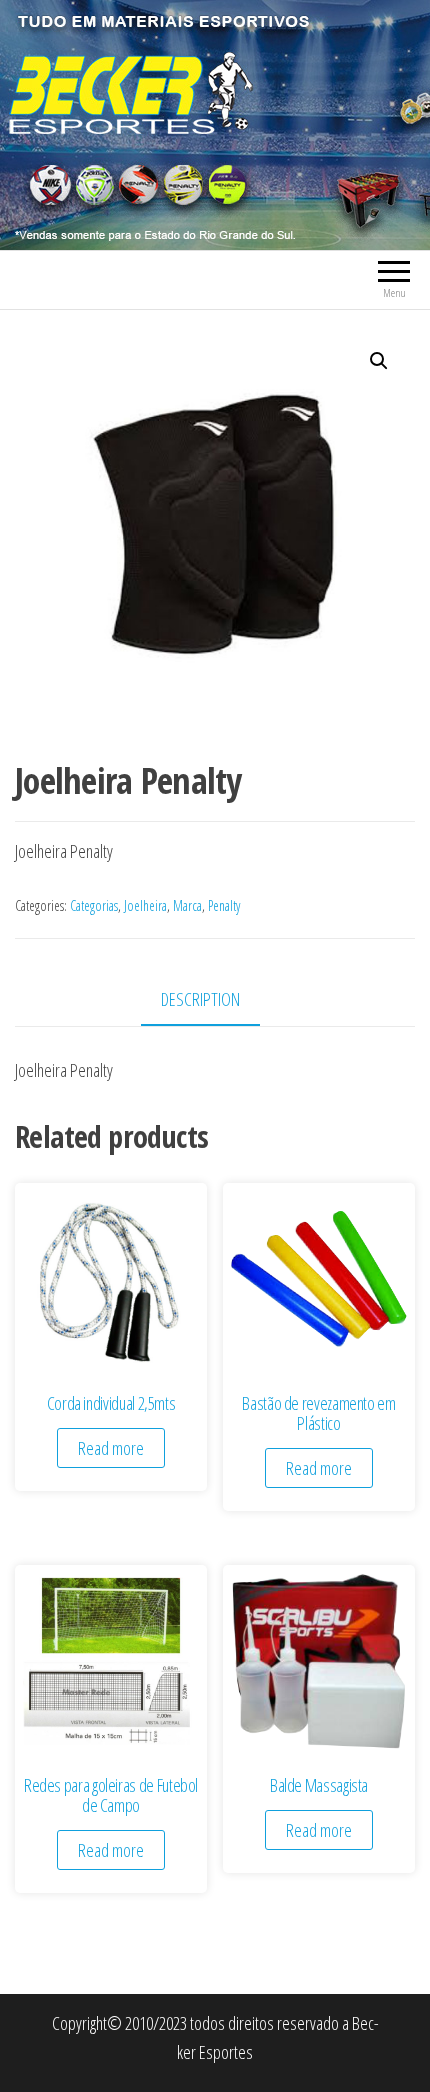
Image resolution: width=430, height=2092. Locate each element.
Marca (187, 905)
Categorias (94, 905)
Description (200, 999)
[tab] (215, 1000)
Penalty (224, 905)
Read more (111, 1448)
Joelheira (145, 905)
